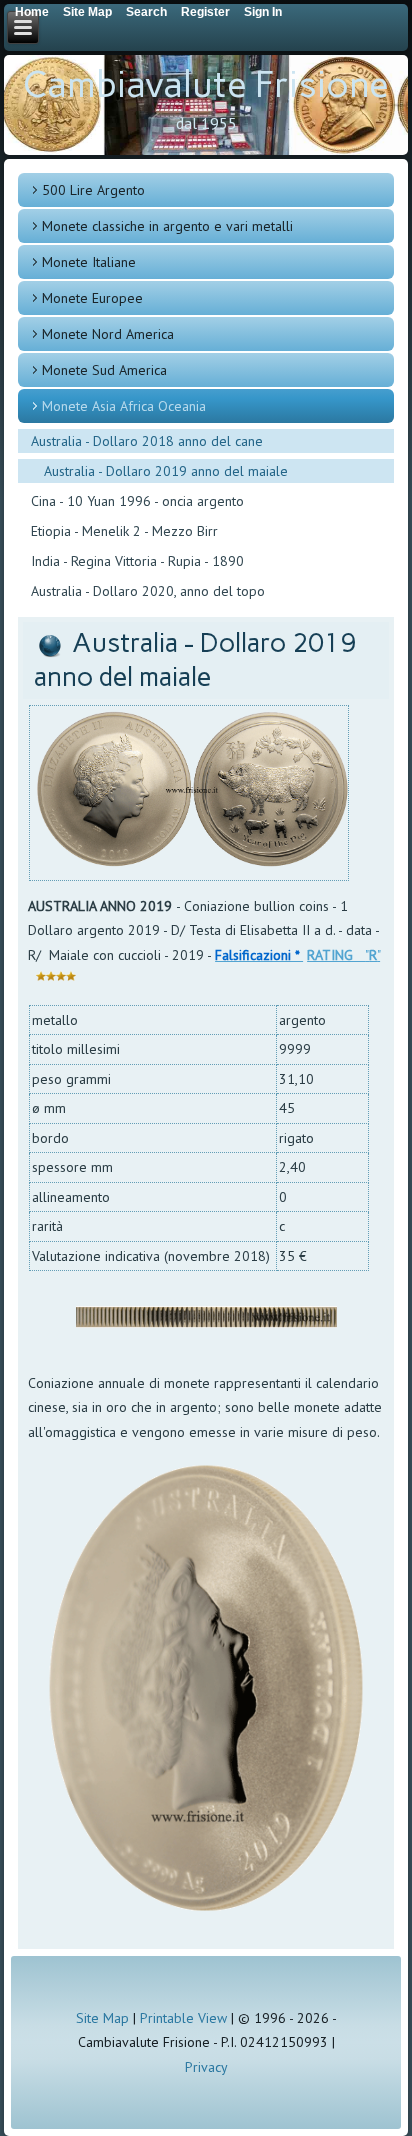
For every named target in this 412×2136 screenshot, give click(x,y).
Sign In (263, 12)
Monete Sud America (104, 370)
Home (32, 12)
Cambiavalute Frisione (206, 84)
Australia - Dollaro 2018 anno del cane (147, 441)
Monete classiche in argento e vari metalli (167, 226)
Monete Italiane (89, 262)
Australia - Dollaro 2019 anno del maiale (166, 471)
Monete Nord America (108, 334)
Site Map (102, 2018)
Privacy (206, 2067)
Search (146, 12)
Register (205, 12)
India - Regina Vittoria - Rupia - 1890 (137, 561)
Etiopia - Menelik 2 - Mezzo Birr (124, 531)
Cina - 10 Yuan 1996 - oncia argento (137, 501)
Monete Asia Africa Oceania (124, 406)
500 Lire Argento (93, 190)
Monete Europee (92, 298)
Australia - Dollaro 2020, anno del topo (148, 591)
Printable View (183, 2018)
